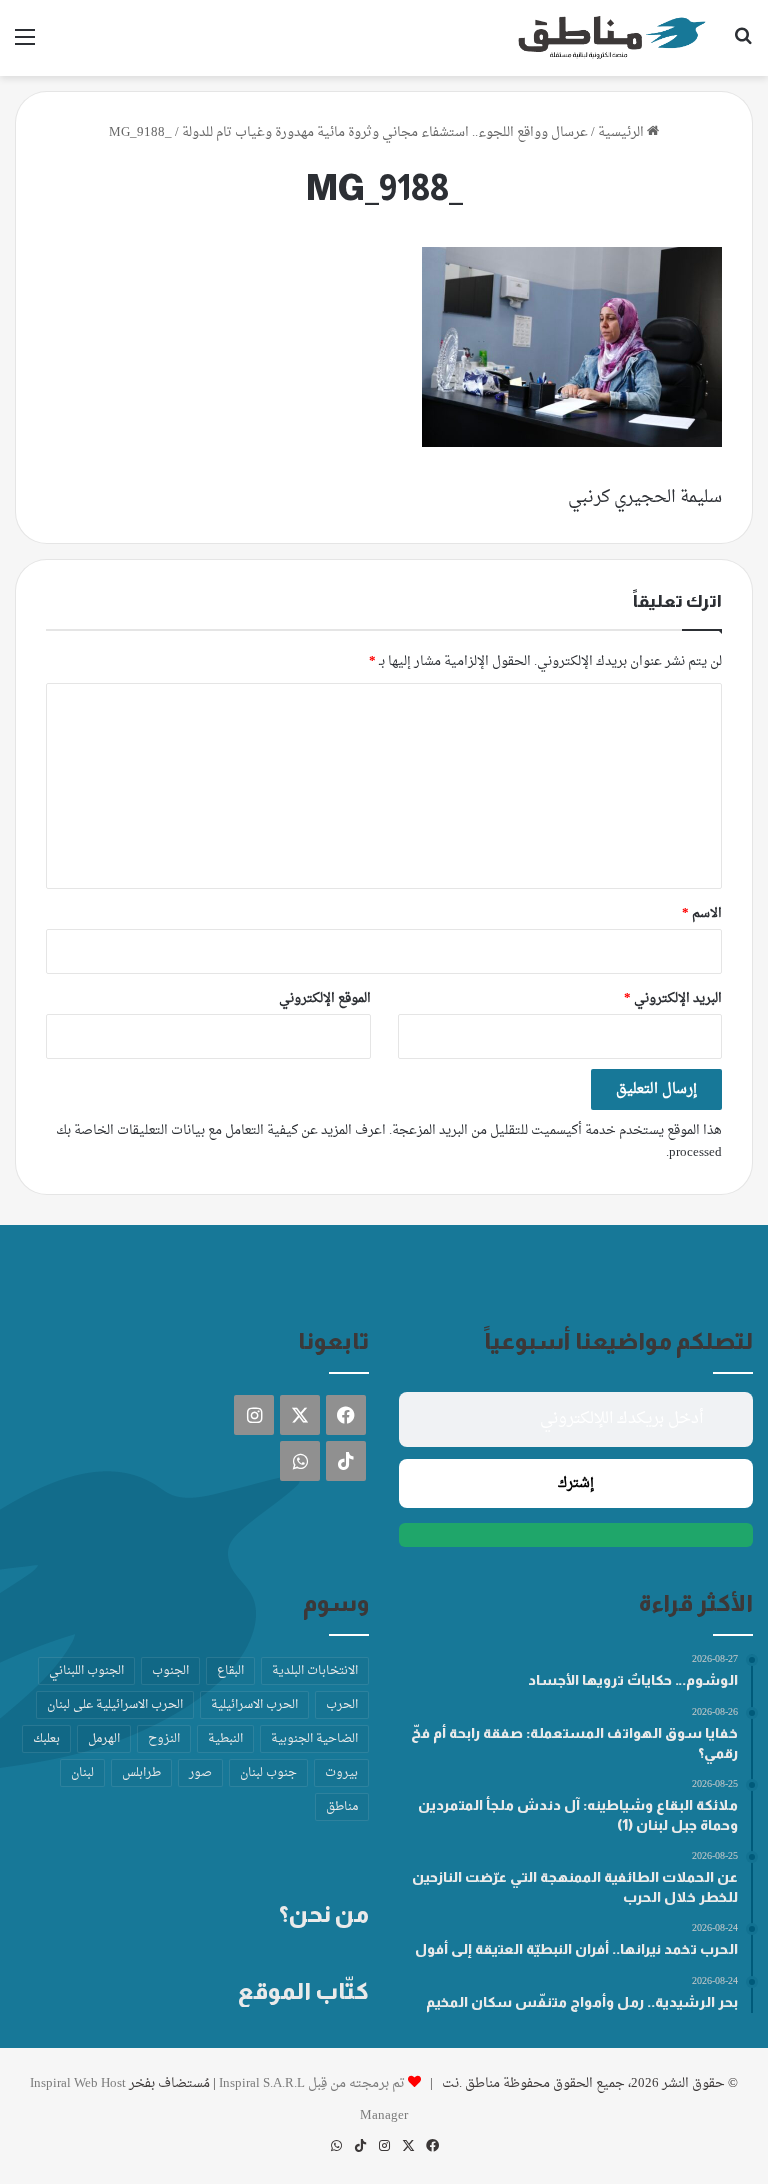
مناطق (342, 1807)
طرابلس (141, 1773)
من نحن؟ (324, 1914)
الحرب (342, 1705)
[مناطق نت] (612, 38)
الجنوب (170, 1671)
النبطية (225, 1739)
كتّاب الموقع (303, 1991)
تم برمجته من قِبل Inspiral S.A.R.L (312, 2083)
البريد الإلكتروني (673, 998)
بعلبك (46, 1739)
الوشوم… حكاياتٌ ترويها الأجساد (633, 1680)
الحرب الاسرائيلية (254, 1705)
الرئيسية (622, 132)
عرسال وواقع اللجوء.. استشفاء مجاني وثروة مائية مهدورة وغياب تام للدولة (385, 132)
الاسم (702, 913)
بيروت (341, 1773)
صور (200, 1773)
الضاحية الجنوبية (314, 1739)
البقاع (230, 1671)
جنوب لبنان (268, 1773)
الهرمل (104, 1739)
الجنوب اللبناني (86, 1671)
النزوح (164, 1739)
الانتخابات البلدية (315, 1671)
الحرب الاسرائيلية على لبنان (115, 1705)
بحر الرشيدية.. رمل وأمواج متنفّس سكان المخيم (582, 2002)
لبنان (82, 1773)
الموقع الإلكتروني (325, 998)
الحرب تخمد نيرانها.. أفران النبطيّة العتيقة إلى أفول (576, 1949)
